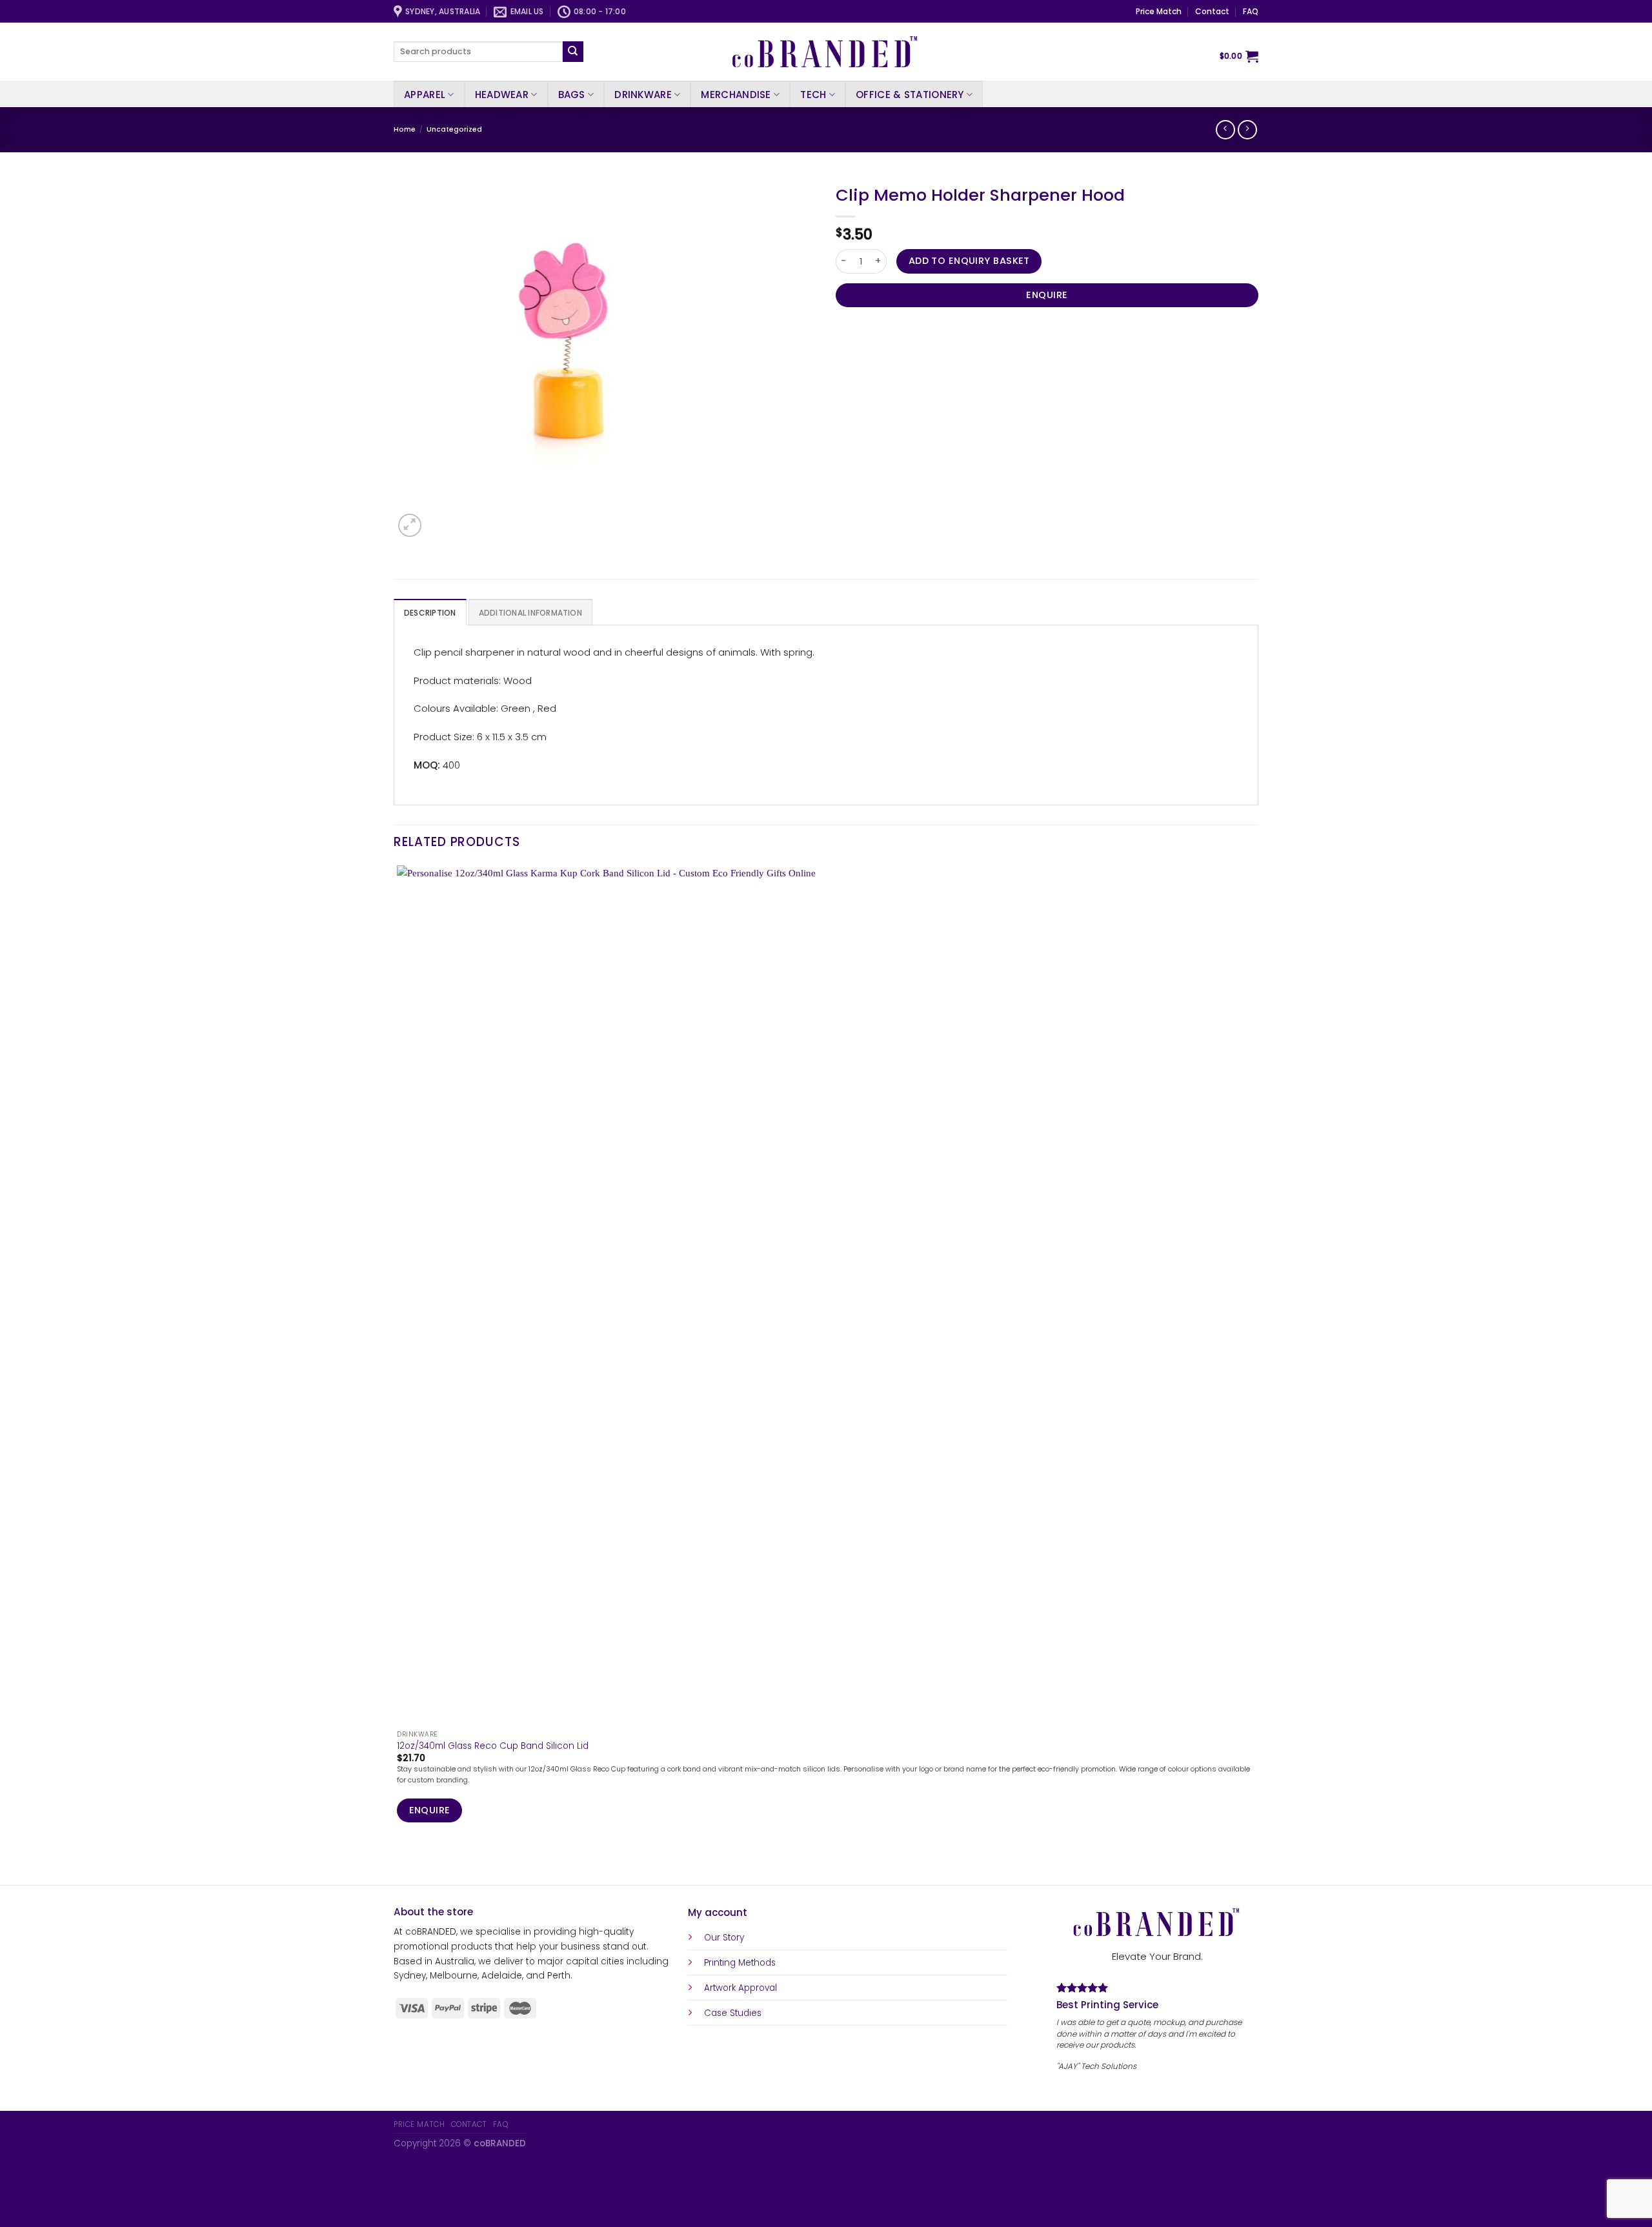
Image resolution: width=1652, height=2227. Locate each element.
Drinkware (643, 95)
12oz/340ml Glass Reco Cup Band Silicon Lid (493, 1746)
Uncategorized (454, 129)
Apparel (425, 95)
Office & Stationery (910, 95)
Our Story (724, 1938)
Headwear (502, 95)
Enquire (1047, 295)
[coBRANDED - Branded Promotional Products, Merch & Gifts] (826, 52)
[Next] (438, 519)
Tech (813, 95)
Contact (1212, 11)
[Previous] (399, 1863)
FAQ (1251, 11)
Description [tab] (430, 613)
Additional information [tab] (530, 613)
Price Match (1159, 11)
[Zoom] (410, 525)
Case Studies (733, 2013)
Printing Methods (740, 1963)
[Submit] (573, 52)
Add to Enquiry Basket (969, 261)
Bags (572, 95)
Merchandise (736, 95)
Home (405, 129)
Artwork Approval (740, 1988)
